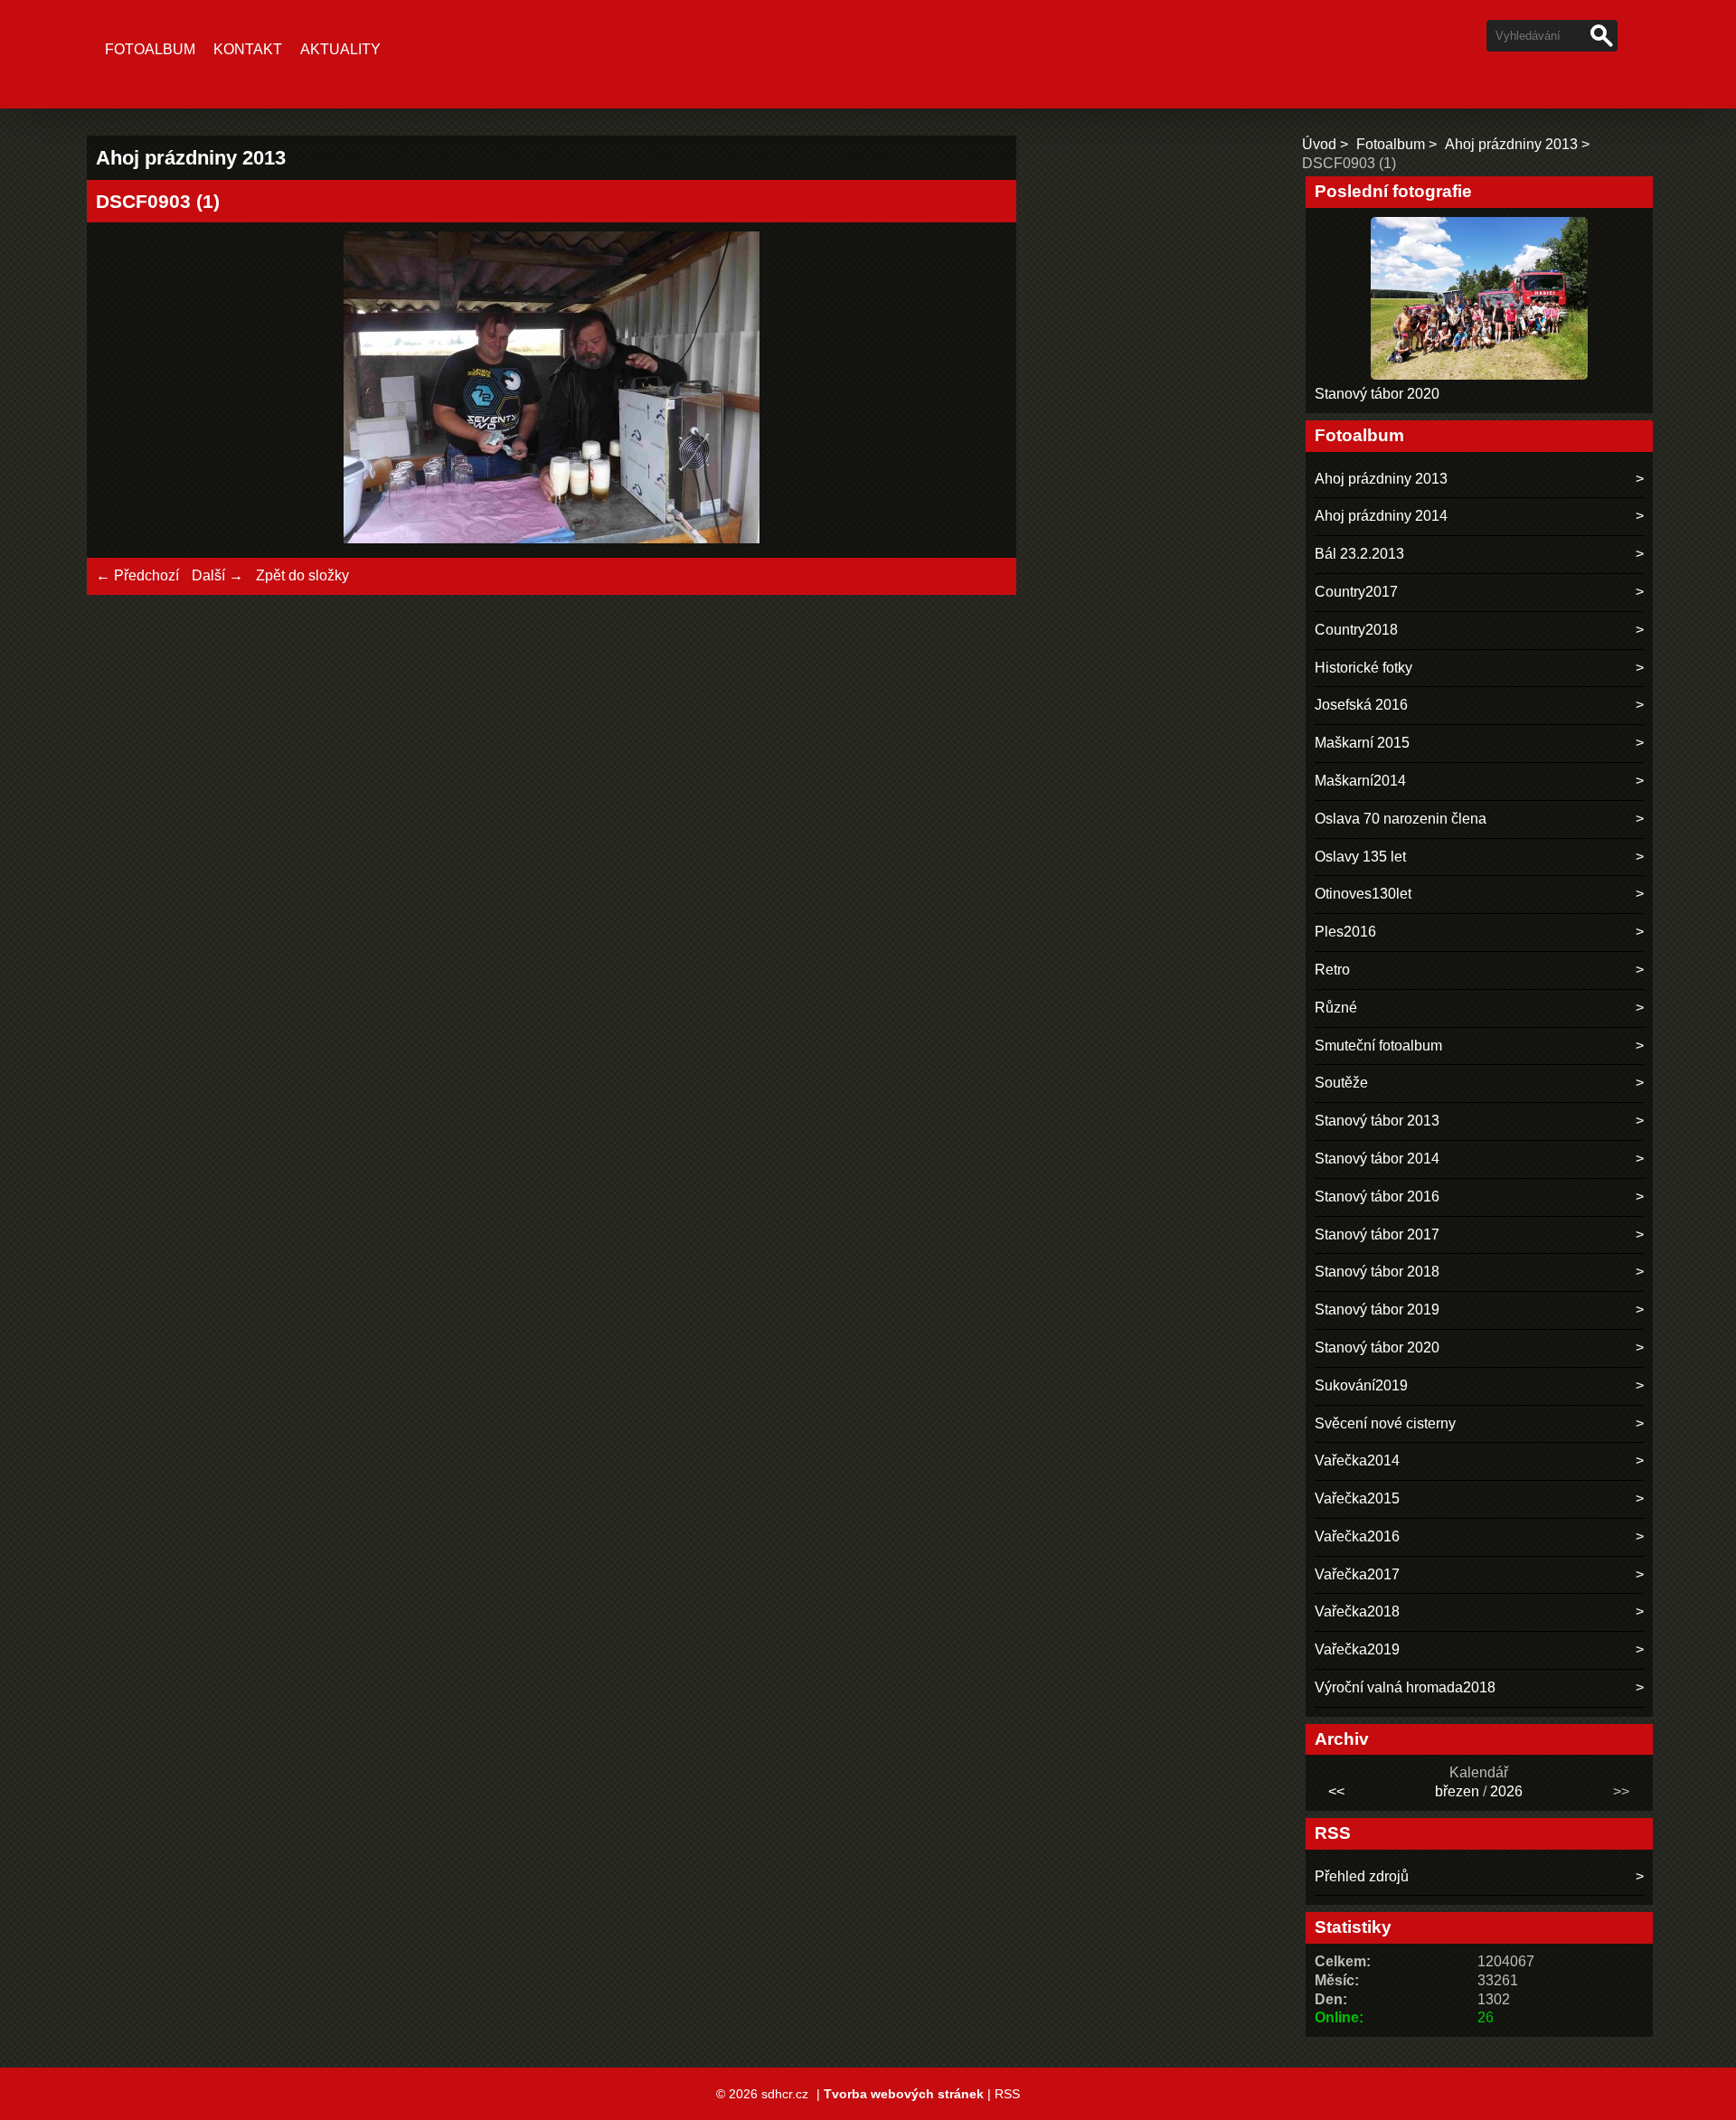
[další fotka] (978, 390)
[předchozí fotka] (125, 390)
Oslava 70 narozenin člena (1401, 819)
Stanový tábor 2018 (1377, 1272)
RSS (1007, 2094)
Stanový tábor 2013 (1377, 1121)
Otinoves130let (1363, 894)
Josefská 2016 (1361, 705)
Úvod (1319, 144)
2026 (1506, 1791)
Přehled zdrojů (1362, 1876)
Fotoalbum (150, 49)
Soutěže (1341, 1083)
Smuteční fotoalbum (1378, 1046)
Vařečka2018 (1357, 1611)
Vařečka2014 (1357, 1460)
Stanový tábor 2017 (1377, 1234)
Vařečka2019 (1357, 1649)
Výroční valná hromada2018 (1405, 1687)
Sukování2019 (1361, 1385)
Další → (217, 575)
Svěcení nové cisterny (1385, 1423)
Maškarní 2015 (1362, 743)
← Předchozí (137, 575)
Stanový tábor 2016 (1377, 1197)
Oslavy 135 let (1360, 857)
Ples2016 (1345, 932)
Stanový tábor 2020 (1377, 394)
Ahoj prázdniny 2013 (1511, 144)
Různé (1336, 1008)
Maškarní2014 (1360, 781)
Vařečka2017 (1357, 1574)
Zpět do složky (302, 575)
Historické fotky (1363, 668)
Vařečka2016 (1357, 1536)
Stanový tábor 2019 (1377, 1310)
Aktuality (340, 49)
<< (1336, 1791)
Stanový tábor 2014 (1377, 1159)
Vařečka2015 (1357, 1498)
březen (1457, 1791)
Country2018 (1356, 630)
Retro (1332, 970)
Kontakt (248, 49)
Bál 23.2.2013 (1359, 554)
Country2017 (1356, 592)
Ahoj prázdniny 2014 (1381, 516)
